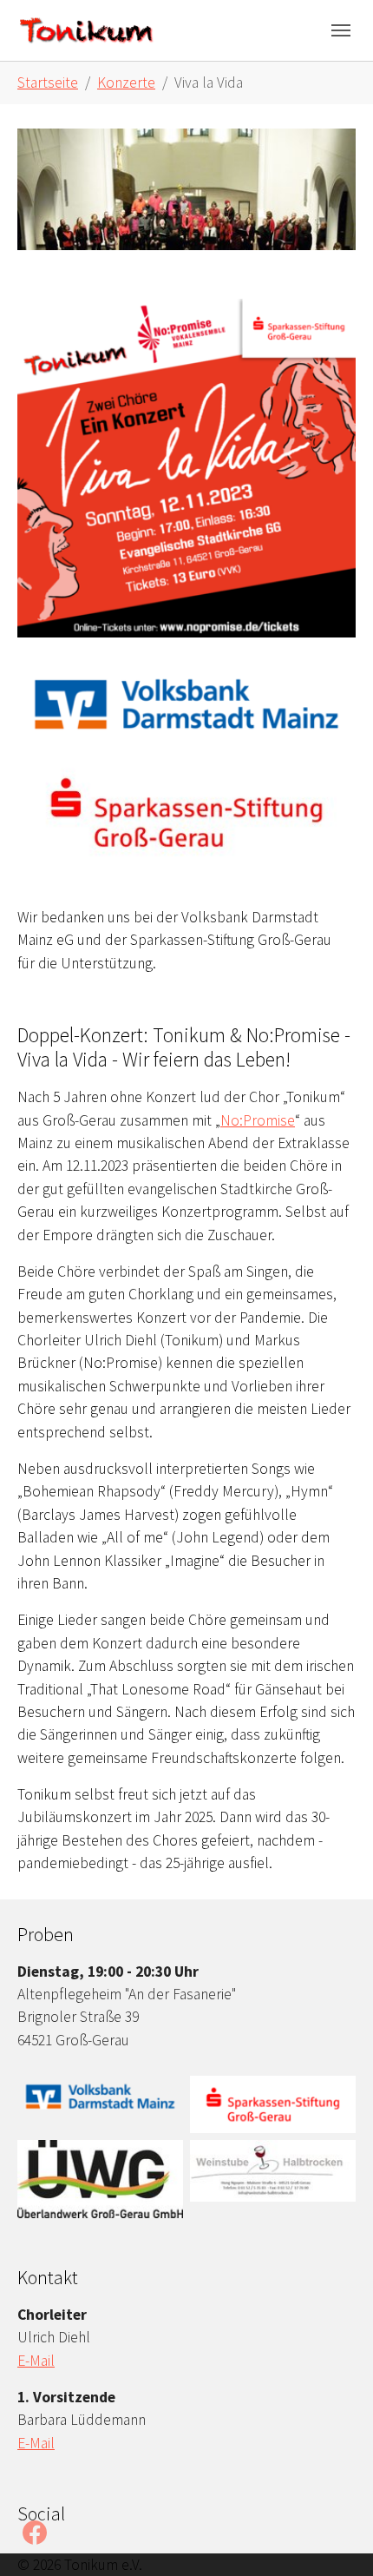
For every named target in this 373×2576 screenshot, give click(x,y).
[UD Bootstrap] (87, 30)
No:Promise (258, 1120)
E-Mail (36, 2361)
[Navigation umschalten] (341, 30)
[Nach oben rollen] (333, 2536)
